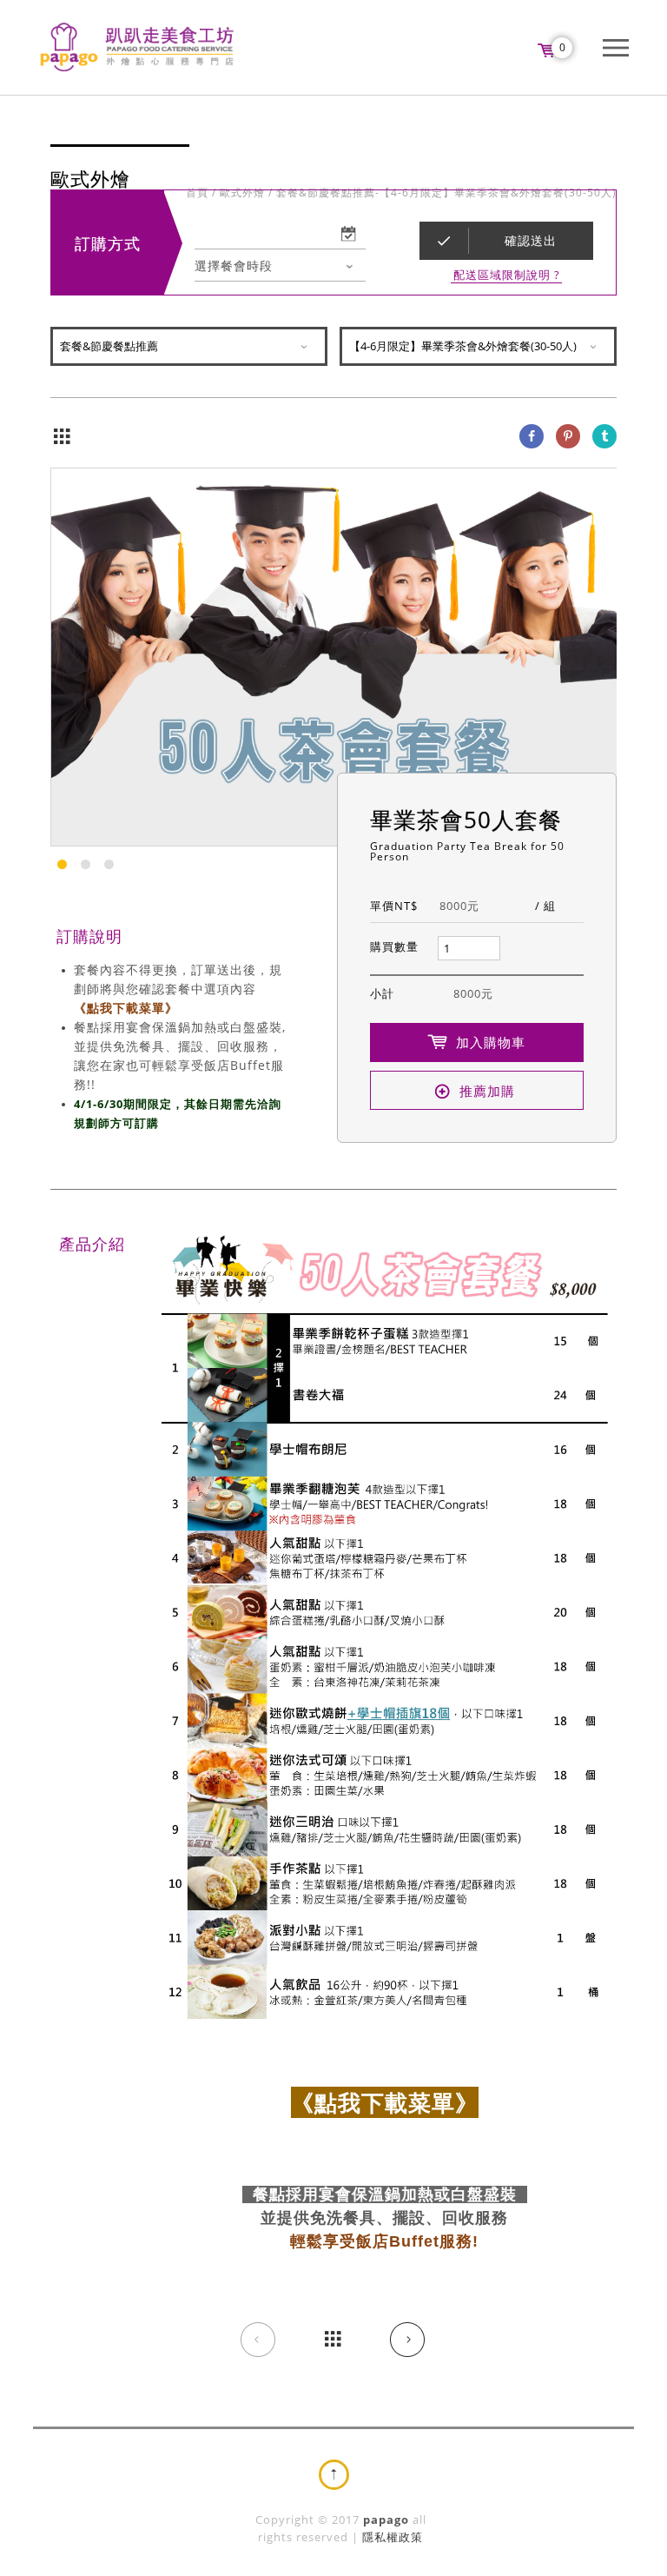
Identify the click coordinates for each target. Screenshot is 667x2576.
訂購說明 (89, 936)
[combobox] (280, 266)
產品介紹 (92, 1244)
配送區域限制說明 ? (507, 275)
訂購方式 (108, 243)
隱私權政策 (393, 2537)
